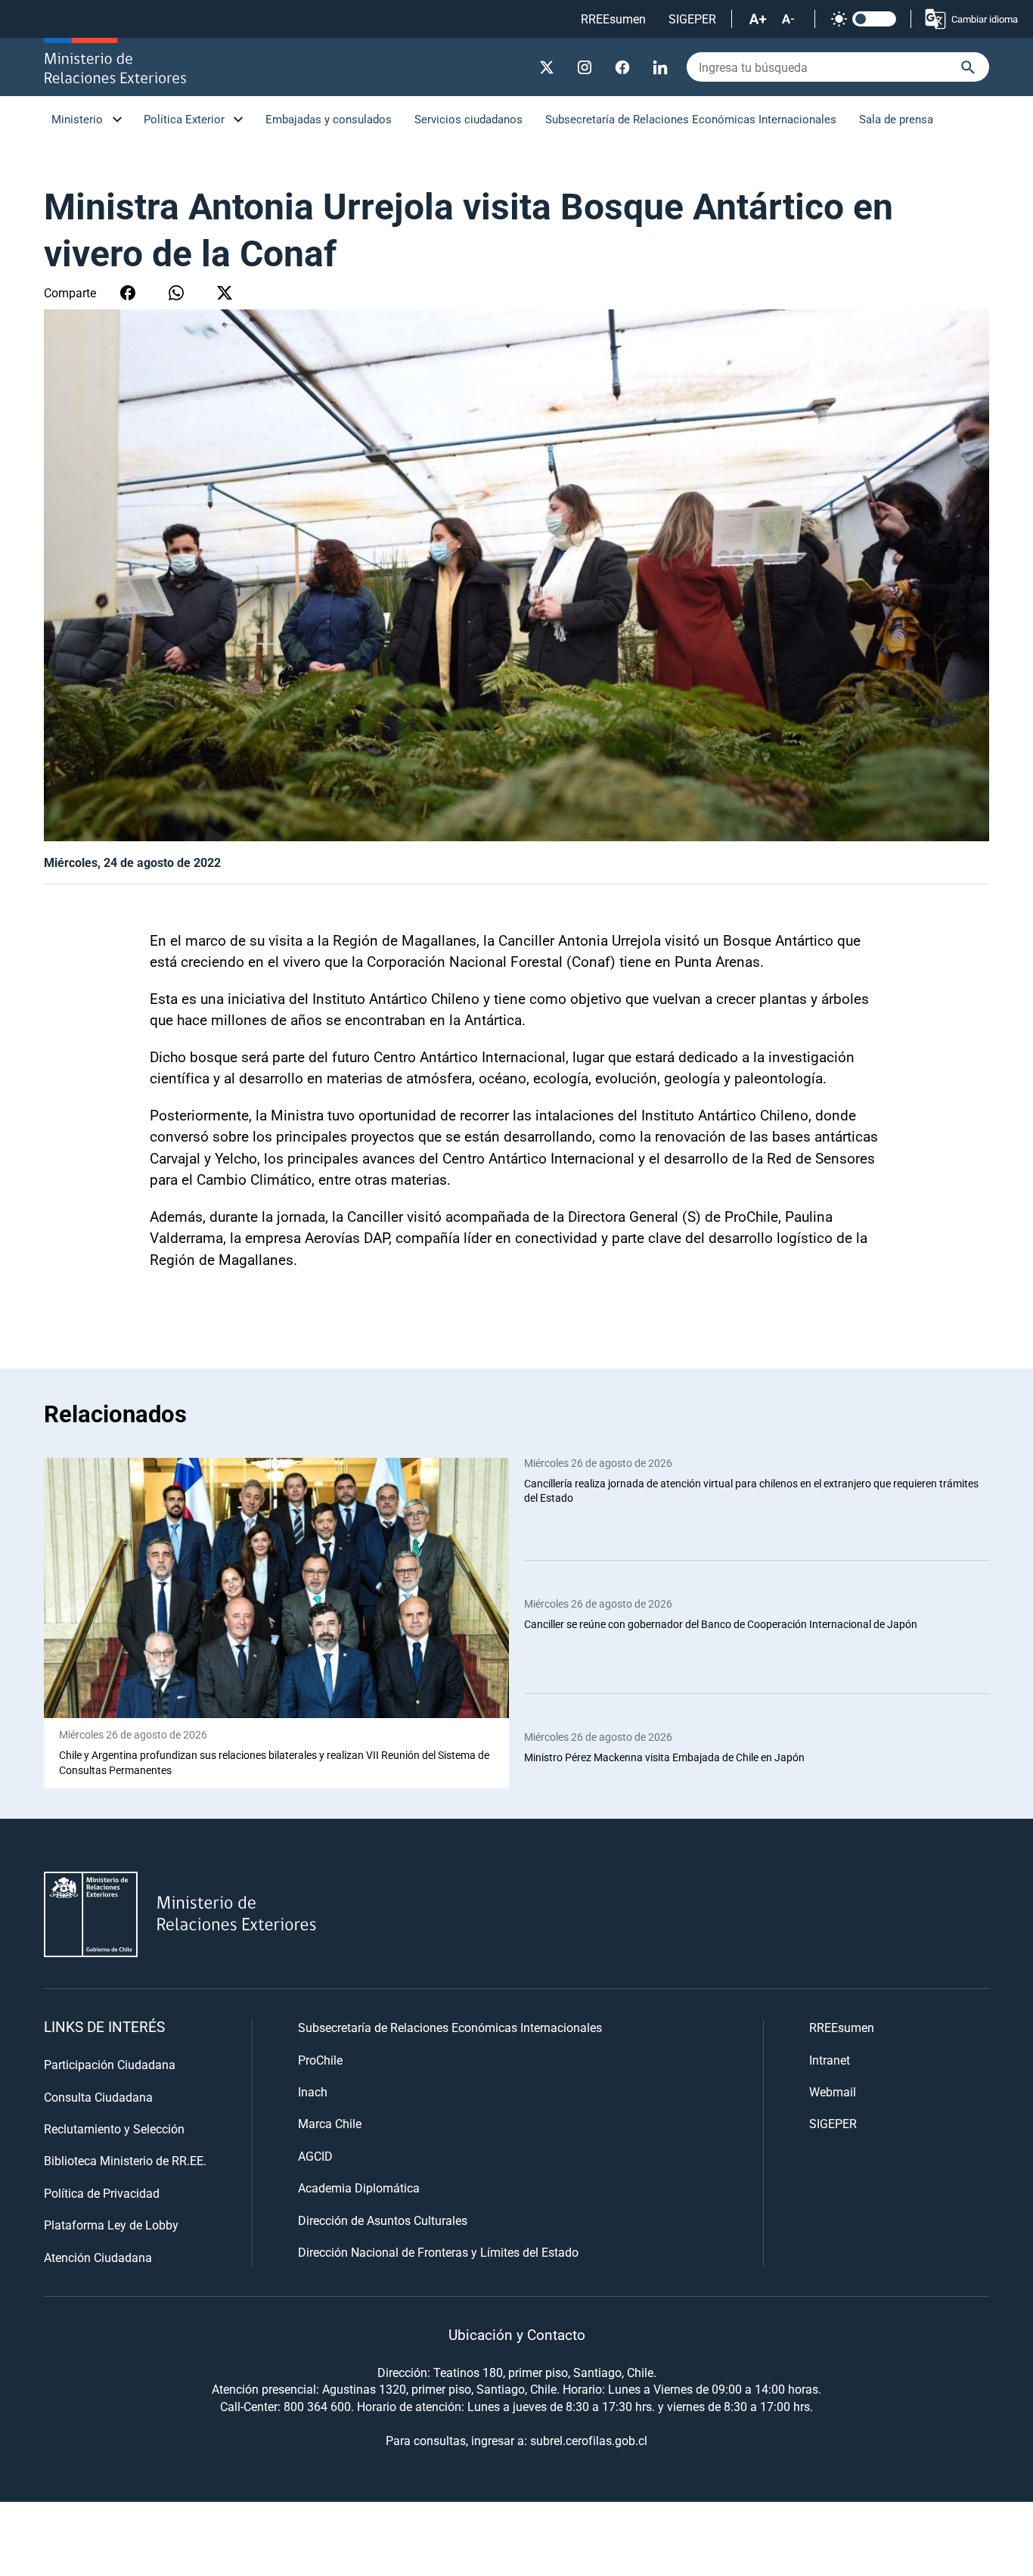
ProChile (320, 2060)
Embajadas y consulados (329, 119)
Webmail (833, 2091)
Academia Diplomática (359, 2188)
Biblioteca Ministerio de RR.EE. (125, 2160)
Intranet (830, 2060)
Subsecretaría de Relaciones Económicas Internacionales (691, 119)
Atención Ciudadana (98, 2257)
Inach (313, 2091)
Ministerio (77, 119)
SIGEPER (692, 19)
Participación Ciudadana (110, 2064)
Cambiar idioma (985, 19)
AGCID (315, 2156)
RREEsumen (613, 19)
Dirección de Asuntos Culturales (383, 2220)
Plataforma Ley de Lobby (111, 2225)
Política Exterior (184, 119)
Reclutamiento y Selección (114, 2129)
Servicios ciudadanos (468, 119)
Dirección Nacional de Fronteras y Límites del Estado (438, 2252)
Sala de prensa (896, 119)
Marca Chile (330, 2123)
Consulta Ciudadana (98, 2097)
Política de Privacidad (102, 2193)
